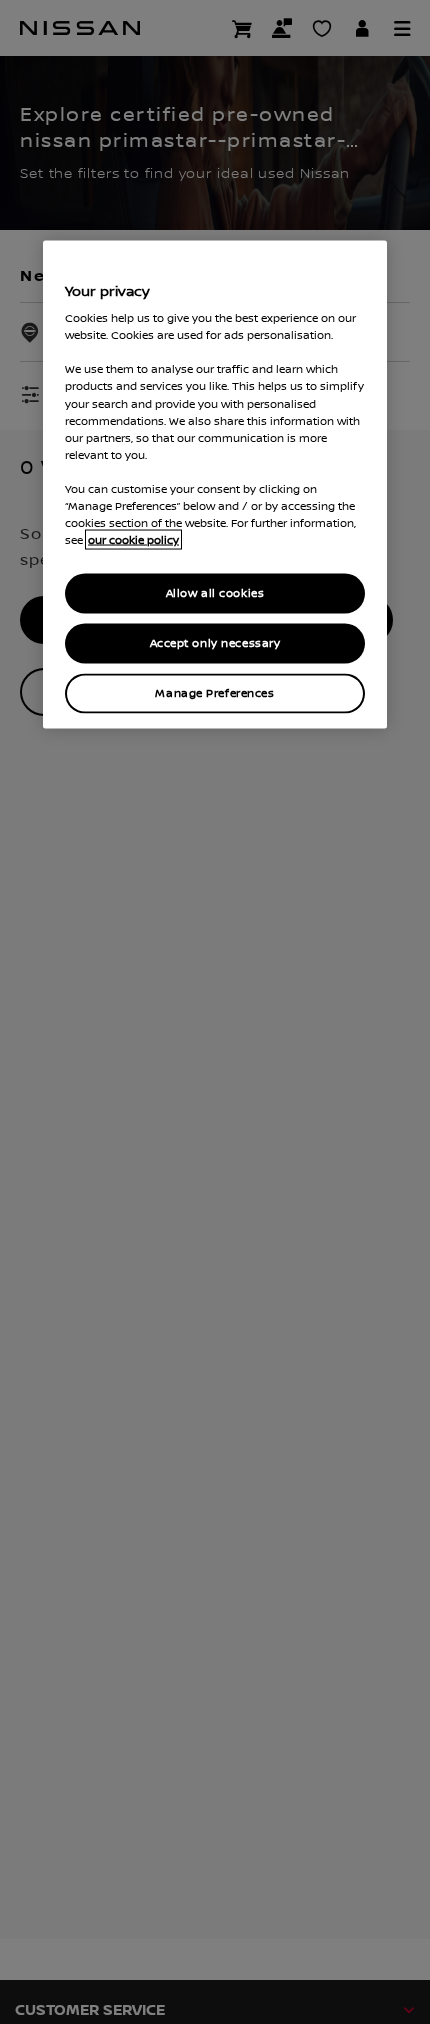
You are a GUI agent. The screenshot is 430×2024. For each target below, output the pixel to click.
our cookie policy (133, 540)
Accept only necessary (215, 643)
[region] (215, 484)
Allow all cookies (215, 593)
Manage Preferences (214, 692)
